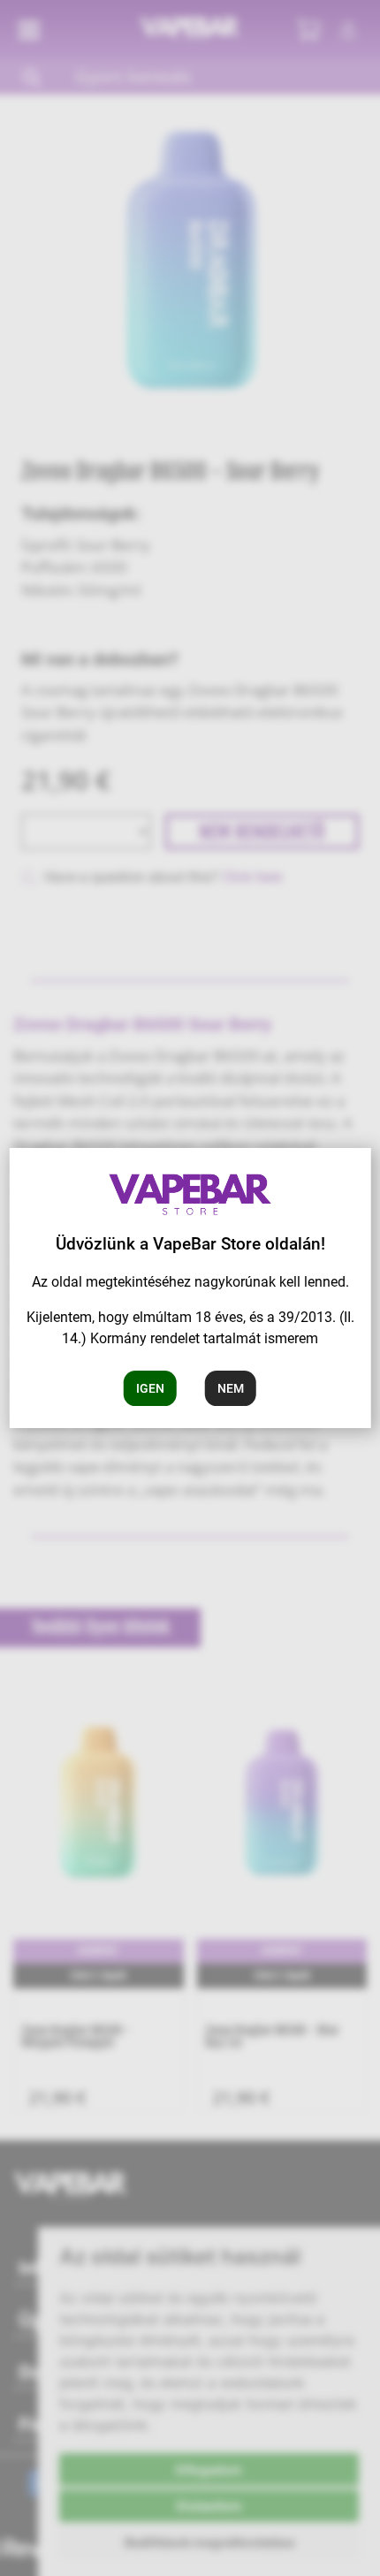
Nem (231, 1388)
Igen (150, 1388)
